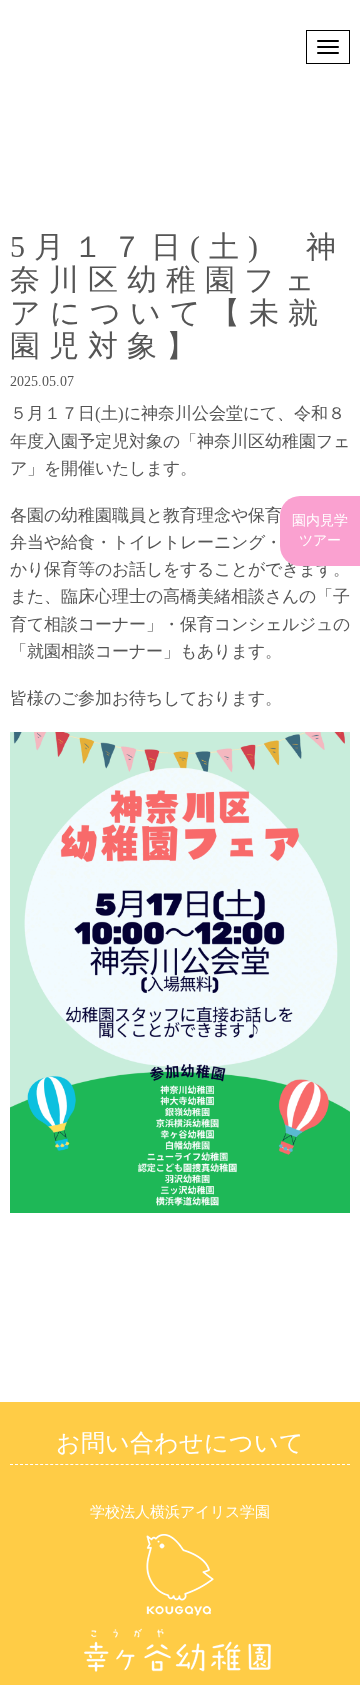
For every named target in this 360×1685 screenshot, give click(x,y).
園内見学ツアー (320, 408)
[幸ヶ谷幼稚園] (180, 1672)
